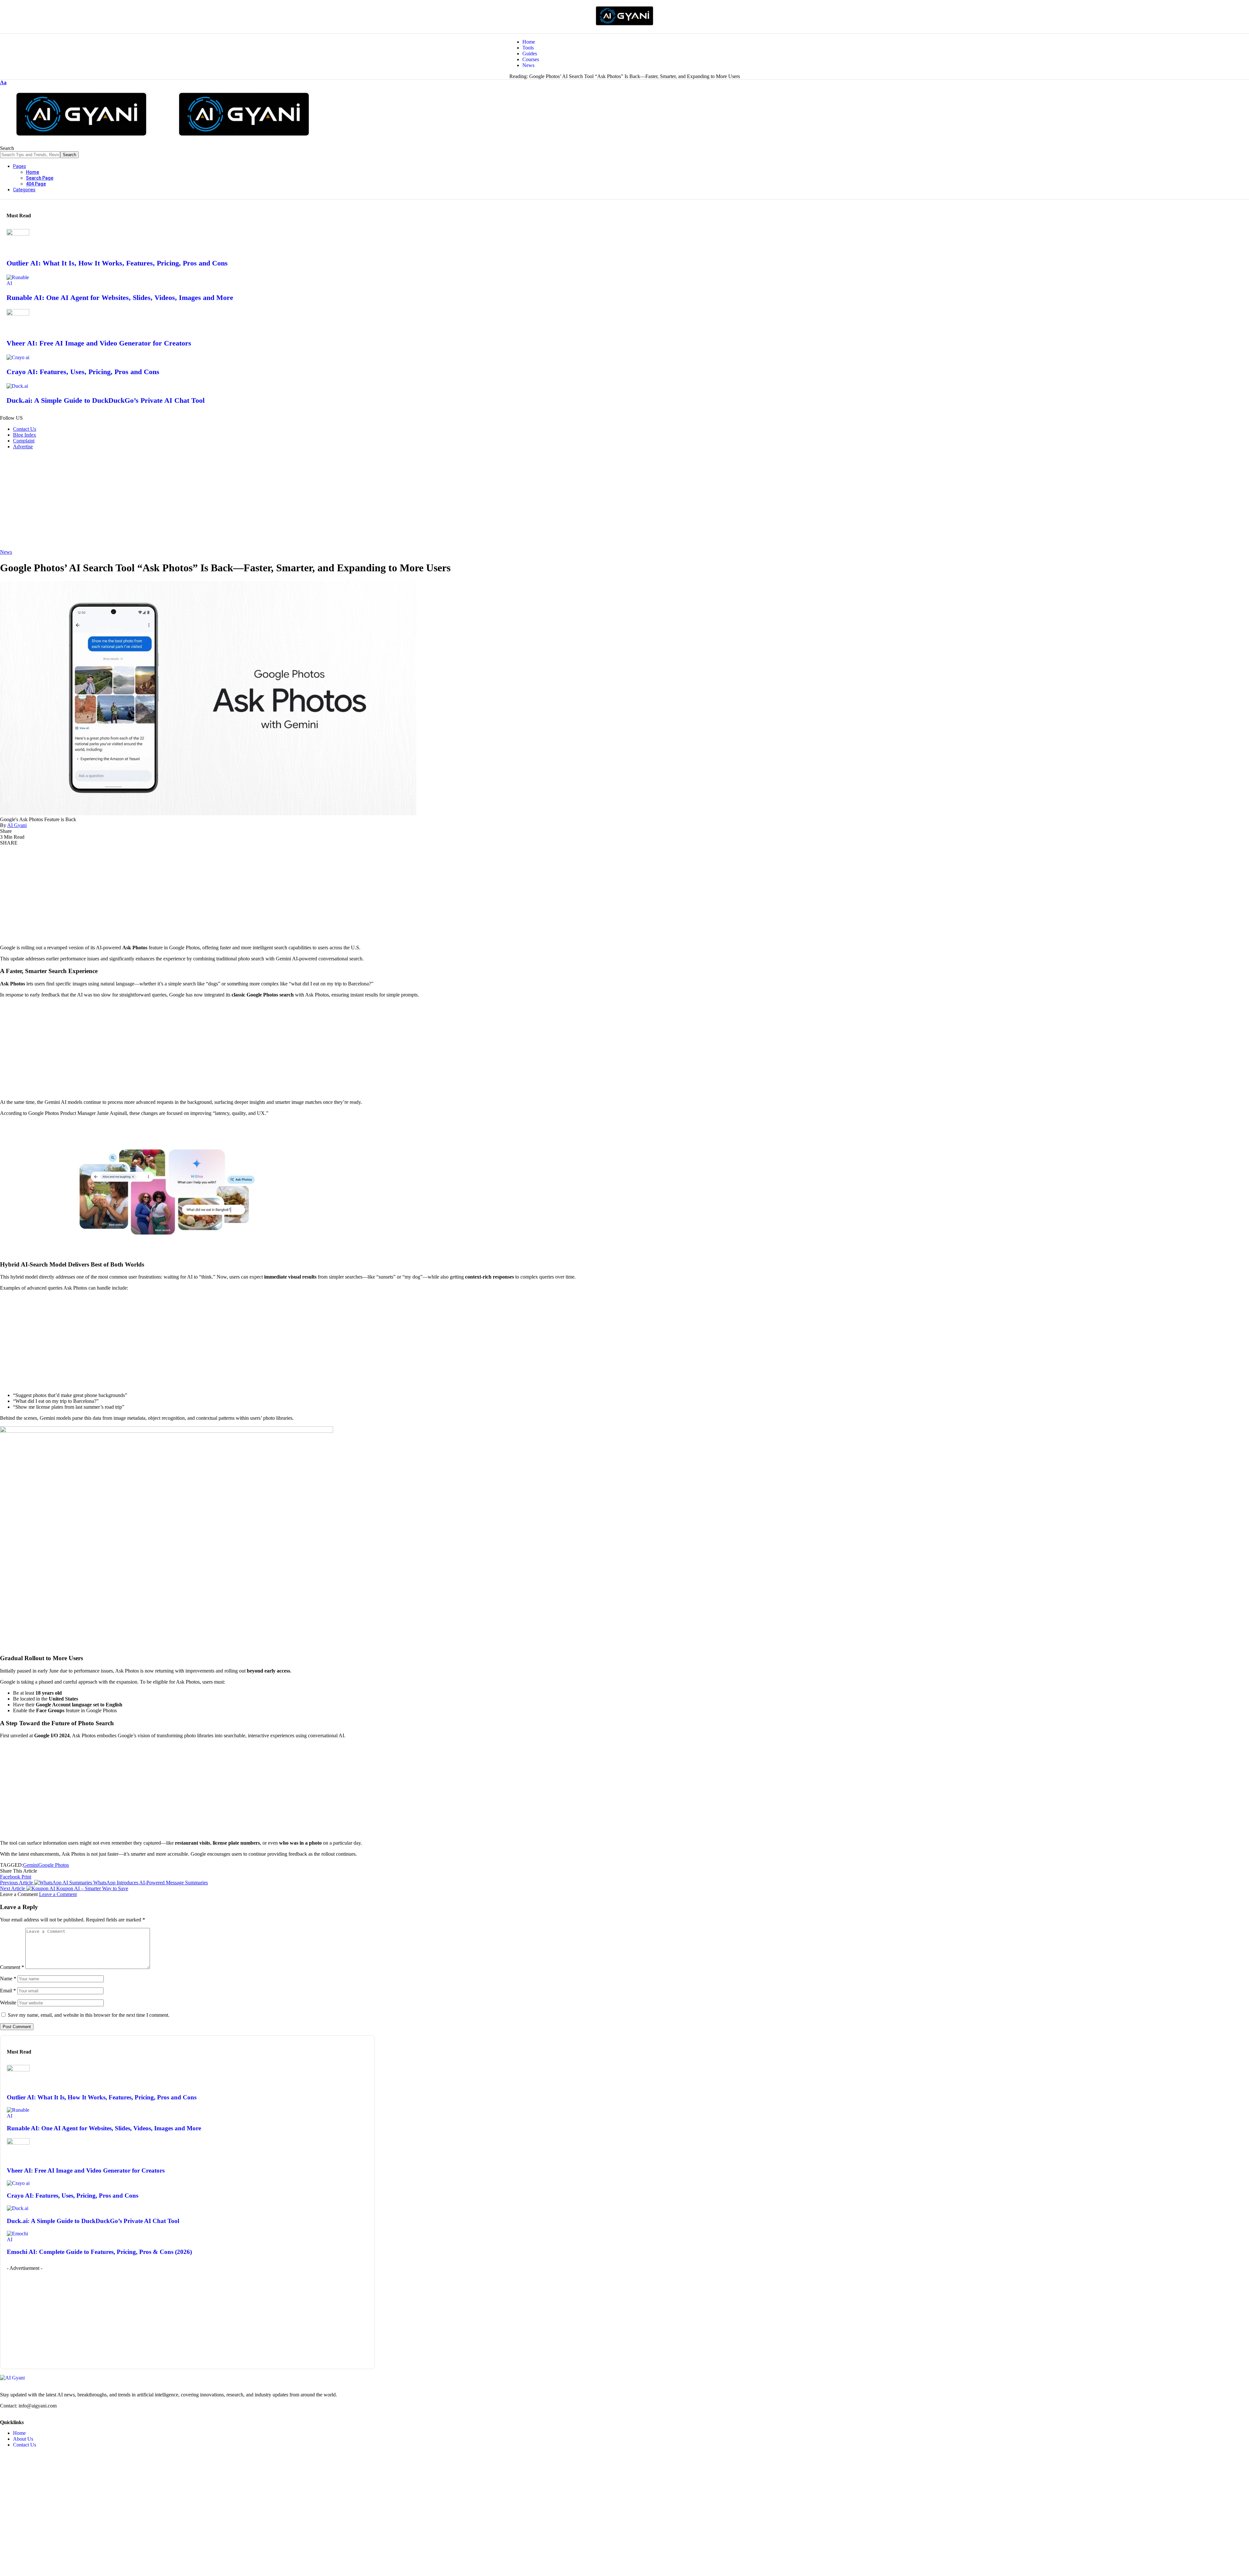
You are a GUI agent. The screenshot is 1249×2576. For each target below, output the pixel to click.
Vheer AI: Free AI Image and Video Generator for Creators (99, 343)
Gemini (31, 1865)
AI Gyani (17, 825)
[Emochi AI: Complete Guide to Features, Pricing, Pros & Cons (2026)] (18, 2239)
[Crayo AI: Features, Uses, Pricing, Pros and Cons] (18, 357)
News (6, 552)
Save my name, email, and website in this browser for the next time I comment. (89, 2015)
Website (8, 2003)
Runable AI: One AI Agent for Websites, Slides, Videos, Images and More (120, 298)
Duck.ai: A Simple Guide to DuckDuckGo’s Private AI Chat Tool (106, 400)
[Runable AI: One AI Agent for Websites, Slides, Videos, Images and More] (18, 283)
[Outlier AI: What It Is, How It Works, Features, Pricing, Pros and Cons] (18, 234)
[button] (3, 82)
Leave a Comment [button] (58, 1894)
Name (8, 1979)
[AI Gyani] (163, 142)
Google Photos (54, 1865)
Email (8, 1991)
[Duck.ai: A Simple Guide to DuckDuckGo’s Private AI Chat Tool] (17, 386)
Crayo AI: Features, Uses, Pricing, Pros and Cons (83, 372)
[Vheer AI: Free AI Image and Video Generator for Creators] (18, 314)
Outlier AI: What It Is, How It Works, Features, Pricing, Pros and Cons (117, 263)
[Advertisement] (624, 500)
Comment (12, 1967)
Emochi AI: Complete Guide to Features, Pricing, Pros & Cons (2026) (99, 2252)
